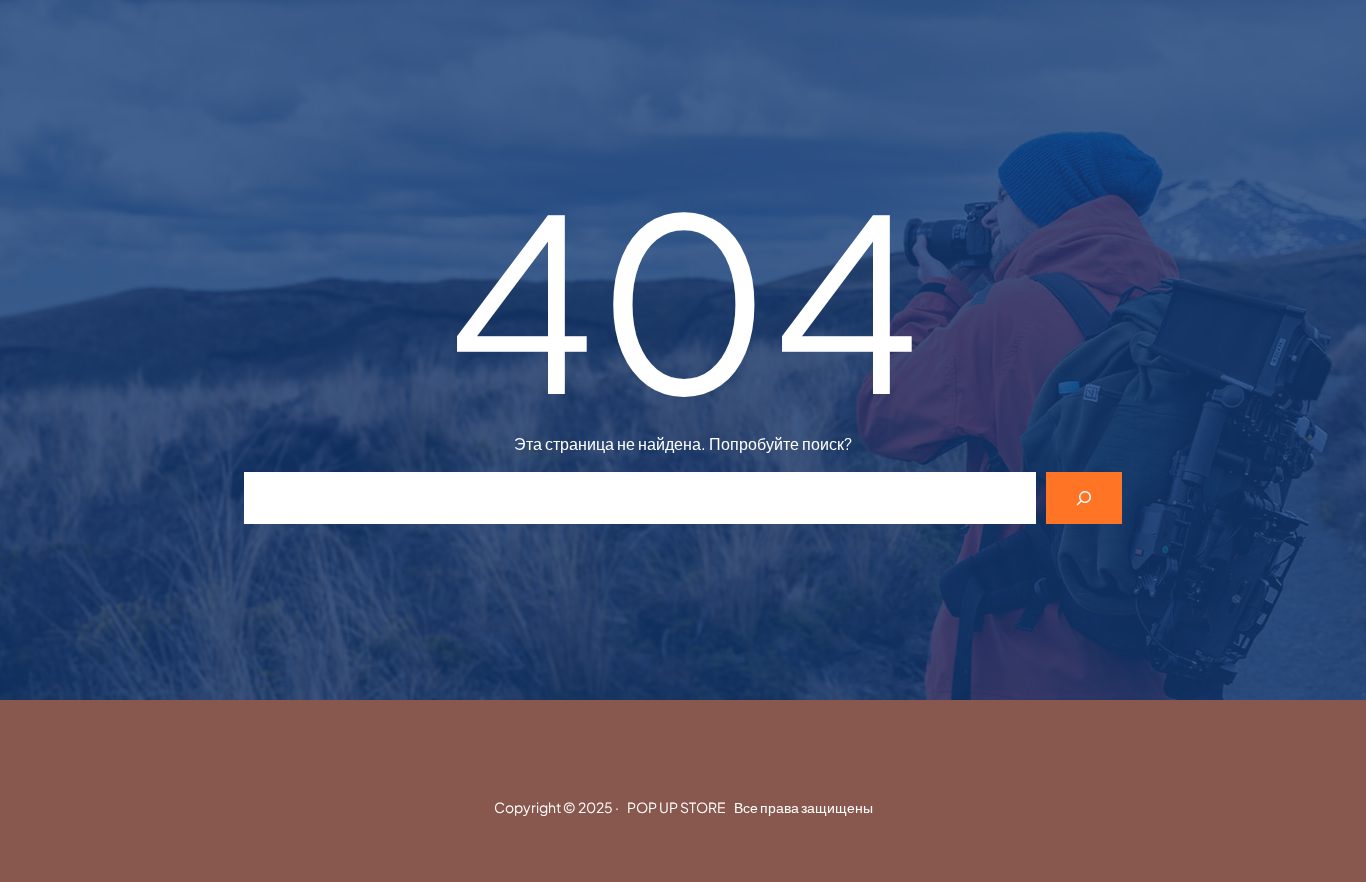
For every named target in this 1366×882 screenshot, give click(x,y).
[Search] (1084, 498)
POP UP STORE (676, 807)
